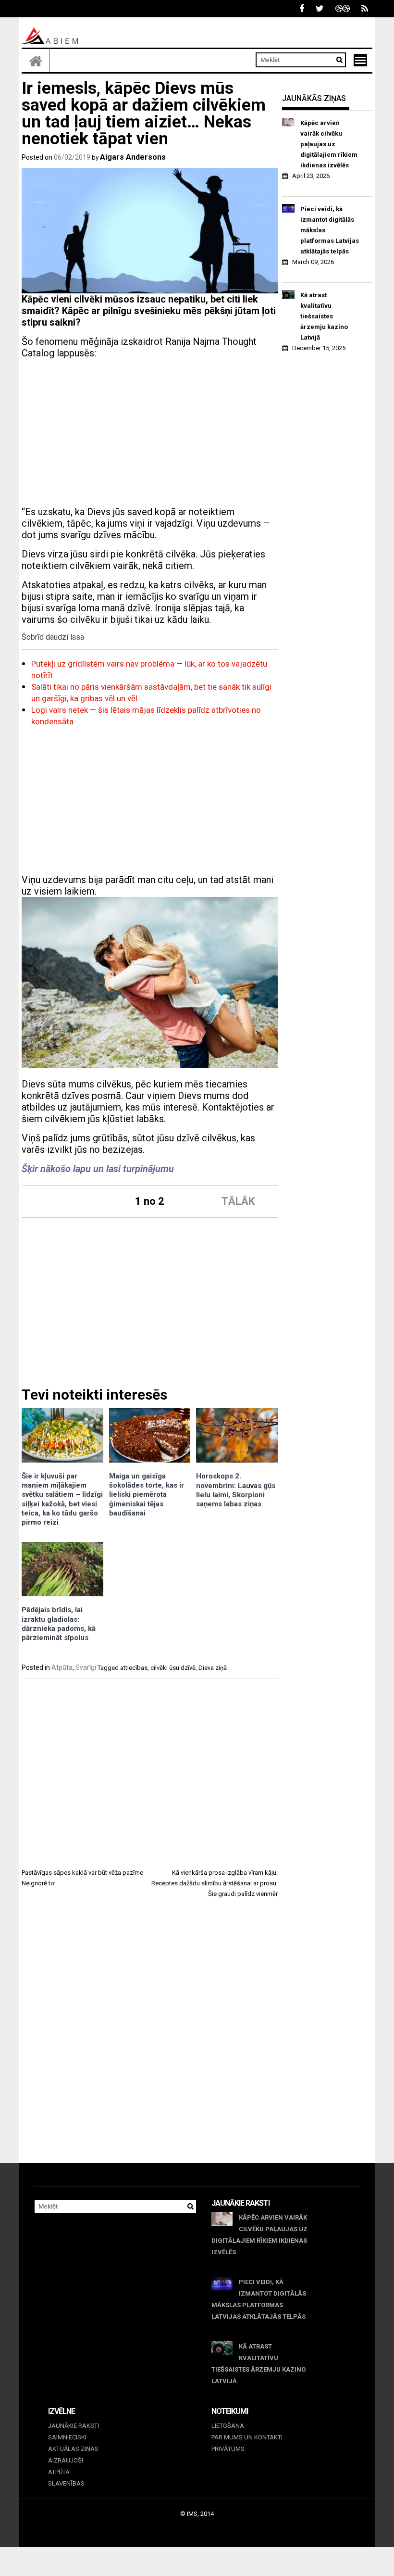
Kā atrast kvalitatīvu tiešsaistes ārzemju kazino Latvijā (324, 316)
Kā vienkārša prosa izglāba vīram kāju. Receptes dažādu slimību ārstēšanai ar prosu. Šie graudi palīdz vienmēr (215, 1883)
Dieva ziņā (213, 1668)
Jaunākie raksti (74, 2426)
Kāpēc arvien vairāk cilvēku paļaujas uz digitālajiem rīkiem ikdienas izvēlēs (329, 144)
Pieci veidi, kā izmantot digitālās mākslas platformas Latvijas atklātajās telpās (330, 230)
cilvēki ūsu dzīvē (173, 1668)
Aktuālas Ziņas (73, 2449)
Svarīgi (86, 1667)
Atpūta (62, 1667)
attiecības (134, 1668)
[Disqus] (150, 2039)
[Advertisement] (150, 434)
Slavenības (66, 2483)
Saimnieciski (67, 2437)
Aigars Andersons (133, 157)
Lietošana (228, 2426)
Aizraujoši (66, 2460)
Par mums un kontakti (247, 2437)
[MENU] (360, 60)
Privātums (228, 2449)
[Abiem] (36, 61)
